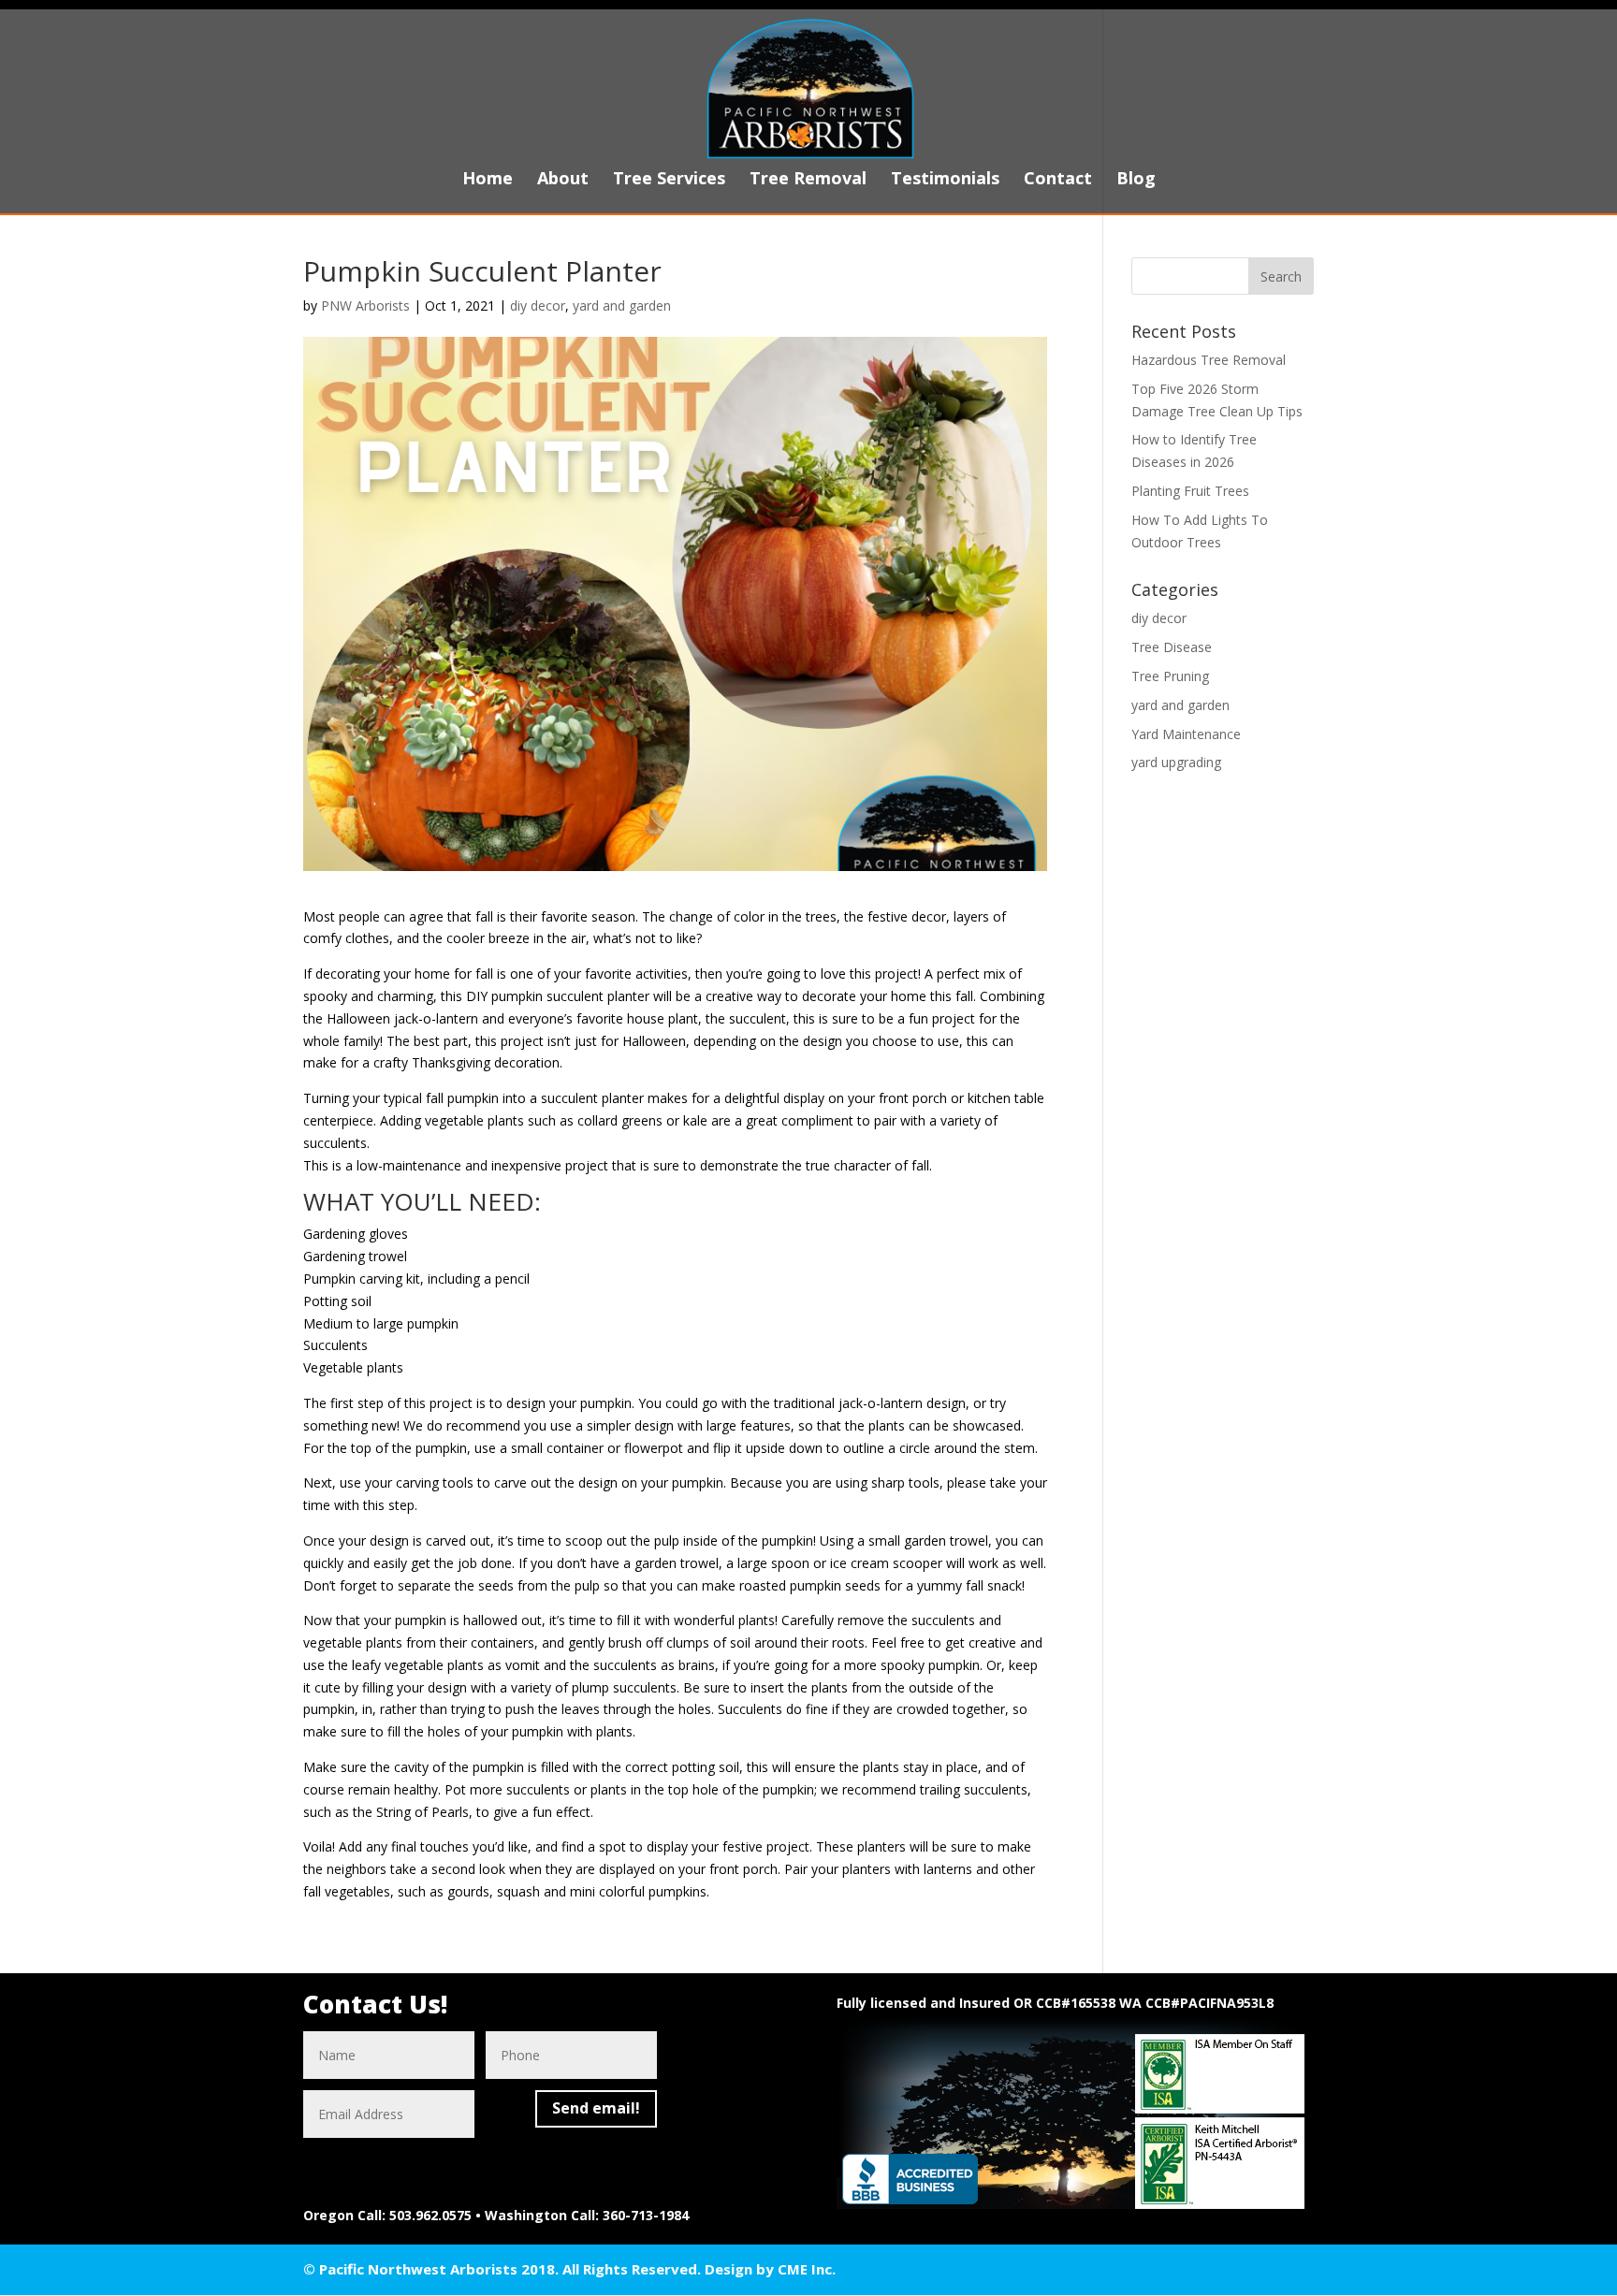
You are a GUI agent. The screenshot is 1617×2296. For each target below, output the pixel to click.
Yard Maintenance (1186, 734)
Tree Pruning (1170, 676)
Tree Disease (1172, 647)
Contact (1058, 180)
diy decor (538, 305)
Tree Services (669, 180)
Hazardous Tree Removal (1209, 360)
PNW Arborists (365, 305)
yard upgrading (1176, 762)
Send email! (596, 2108)
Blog (1136, 180)
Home (488, 180)
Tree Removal (808, 180)
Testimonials (945, 180)
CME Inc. (807, 2269)
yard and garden (622, 305)
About (563, 180)
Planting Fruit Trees (1190, 491)
